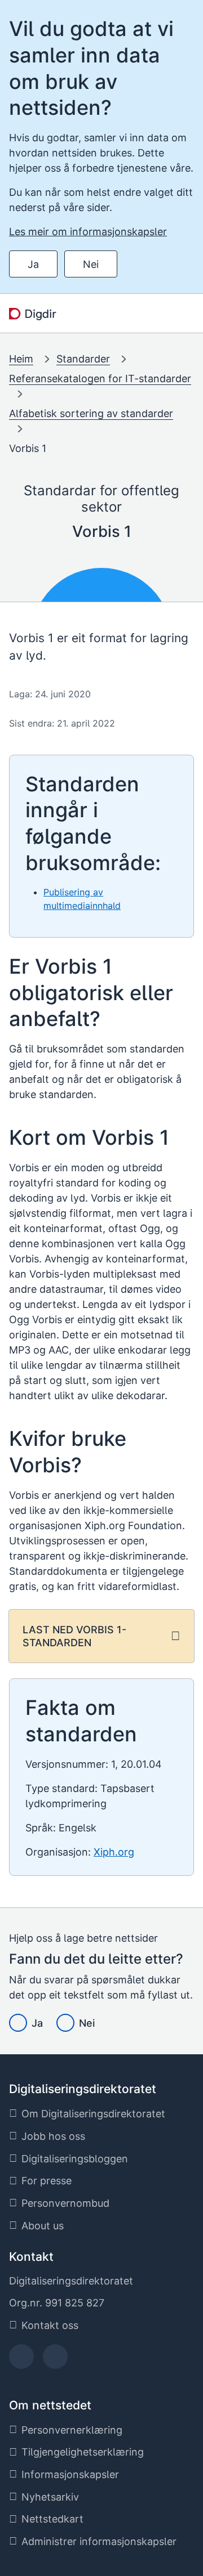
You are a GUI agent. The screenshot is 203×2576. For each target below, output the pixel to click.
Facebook (22, 2360)
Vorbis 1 (28, 448)
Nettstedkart (52, 2519)
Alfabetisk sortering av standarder (91, 413)
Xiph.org (114, 1852)
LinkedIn (55, 2360)
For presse (47, 2181)
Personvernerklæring (72, 2430)
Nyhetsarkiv (50, 2497)
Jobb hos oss (53, 2136)
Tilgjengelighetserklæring (83, 2452)
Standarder (83, 359)
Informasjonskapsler (70, 2474)
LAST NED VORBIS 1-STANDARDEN (74, 1636)
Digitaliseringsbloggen (75, 2159)
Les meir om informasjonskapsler (88, 232)
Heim (21, 359)
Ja (33, 264)
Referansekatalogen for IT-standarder (100, 378)
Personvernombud (65, 2203)
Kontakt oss (50, 2325)
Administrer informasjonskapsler (99, 2541)
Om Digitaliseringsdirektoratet (93, 2114)
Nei (91, 264)
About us (43, 2226)
